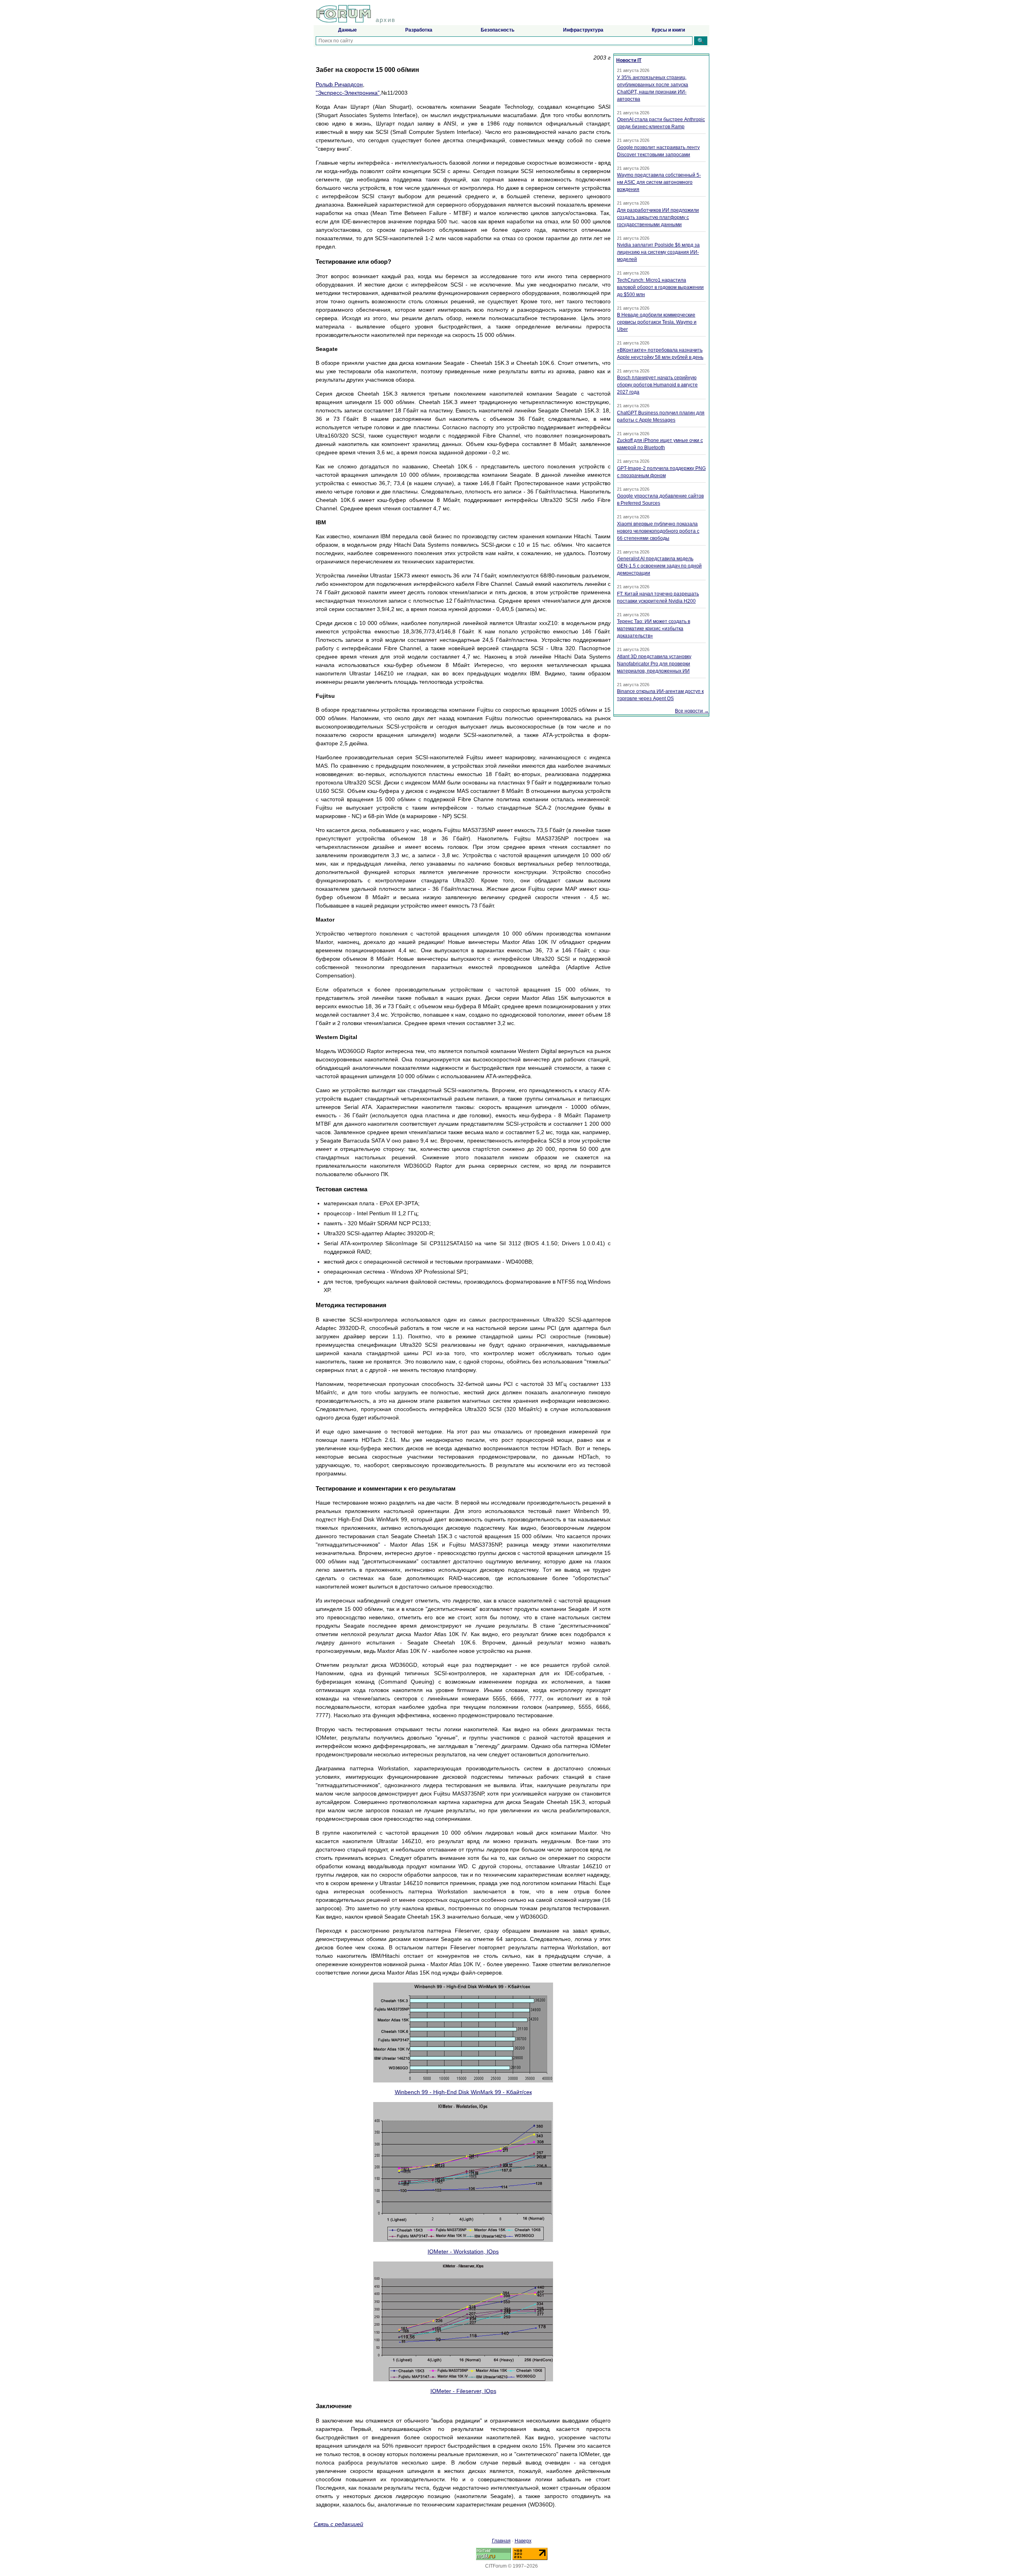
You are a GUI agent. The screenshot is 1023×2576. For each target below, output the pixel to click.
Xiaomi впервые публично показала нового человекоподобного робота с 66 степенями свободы (658, 531)
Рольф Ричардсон (339, 84)
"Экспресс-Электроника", (348, 93)
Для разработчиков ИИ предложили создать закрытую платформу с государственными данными (658, 217)
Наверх (523, 2541)
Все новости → (692, 711)
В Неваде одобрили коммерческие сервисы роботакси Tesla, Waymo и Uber (657, 322)
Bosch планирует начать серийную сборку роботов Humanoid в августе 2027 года (657, 385)
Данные (347, 30)
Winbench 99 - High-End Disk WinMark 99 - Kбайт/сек (463, 2092)
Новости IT (629, 60)
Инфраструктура (583, 30)
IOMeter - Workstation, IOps (463, 2252)
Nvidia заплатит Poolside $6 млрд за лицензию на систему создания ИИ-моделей (658, 252)
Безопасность (498, 30)
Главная (501, 2541)
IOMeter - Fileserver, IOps (463, 2391)
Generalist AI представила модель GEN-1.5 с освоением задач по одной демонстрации (659, 566)
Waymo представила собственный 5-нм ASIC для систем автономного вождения (659, 182)
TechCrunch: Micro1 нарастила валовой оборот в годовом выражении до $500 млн (660, 287)
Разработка (419, 30)
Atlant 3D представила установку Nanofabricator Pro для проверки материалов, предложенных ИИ (654, 664)
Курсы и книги (668, 30)
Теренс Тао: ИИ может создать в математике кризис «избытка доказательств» (654, 629)
